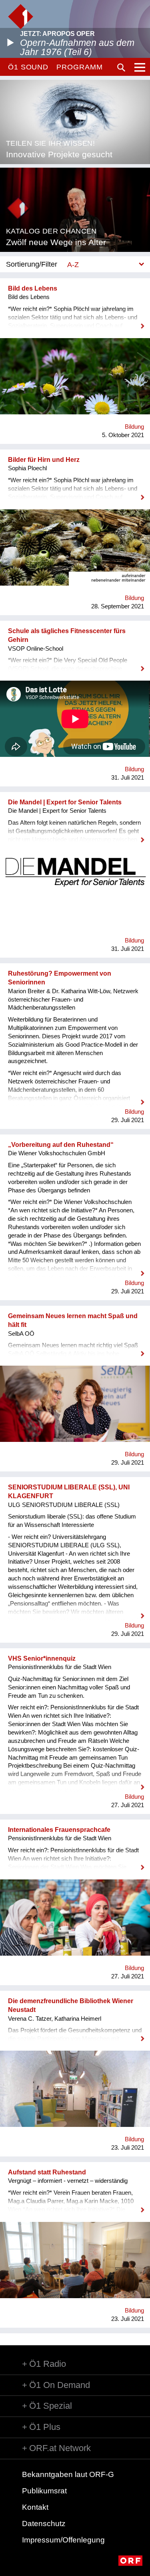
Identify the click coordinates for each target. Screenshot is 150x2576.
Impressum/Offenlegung (63, 2540)
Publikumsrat (44, 2491)
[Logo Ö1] (21, 17)
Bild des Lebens (33, 288)
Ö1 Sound (28, 67)
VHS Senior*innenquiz (42, 1658)
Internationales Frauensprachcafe (59, 1830)
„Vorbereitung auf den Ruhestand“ (61, 1145)
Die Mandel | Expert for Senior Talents (65, 802)
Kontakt (35, 2507)
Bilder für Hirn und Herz (44, 460)
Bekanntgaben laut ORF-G (68, 2474)
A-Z (73, 264)
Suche (121, 67)
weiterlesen (75, 321)
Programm (79, 67)
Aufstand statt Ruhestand (47, 2172)
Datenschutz (44, 2524)
